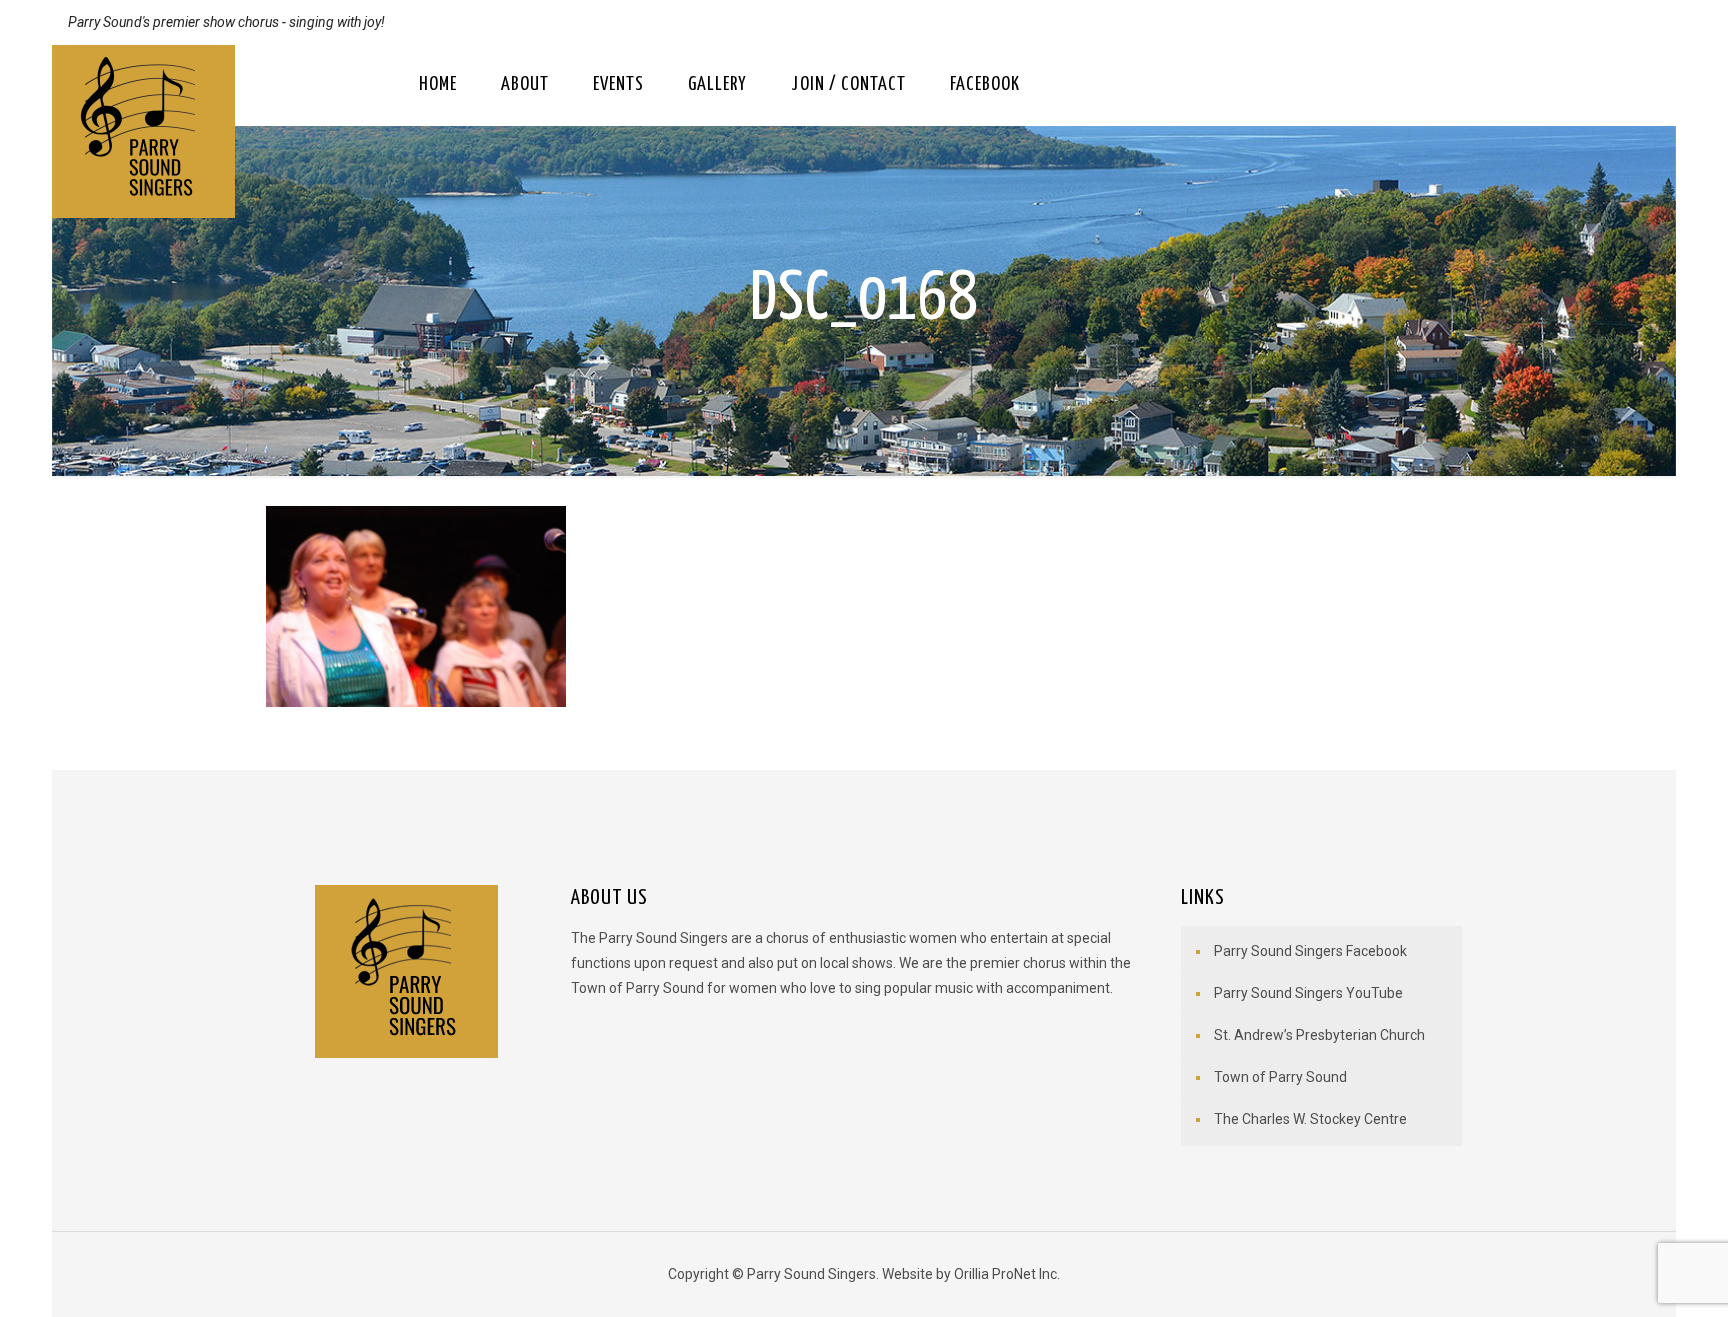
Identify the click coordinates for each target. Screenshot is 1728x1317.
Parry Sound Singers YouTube (1308, 993)
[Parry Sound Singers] (143, 131)
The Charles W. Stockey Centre (1310, 1119)
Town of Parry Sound (1280, 1077)
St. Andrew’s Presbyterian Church (1319, 1035)
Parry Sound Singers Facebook (1310, 951)
